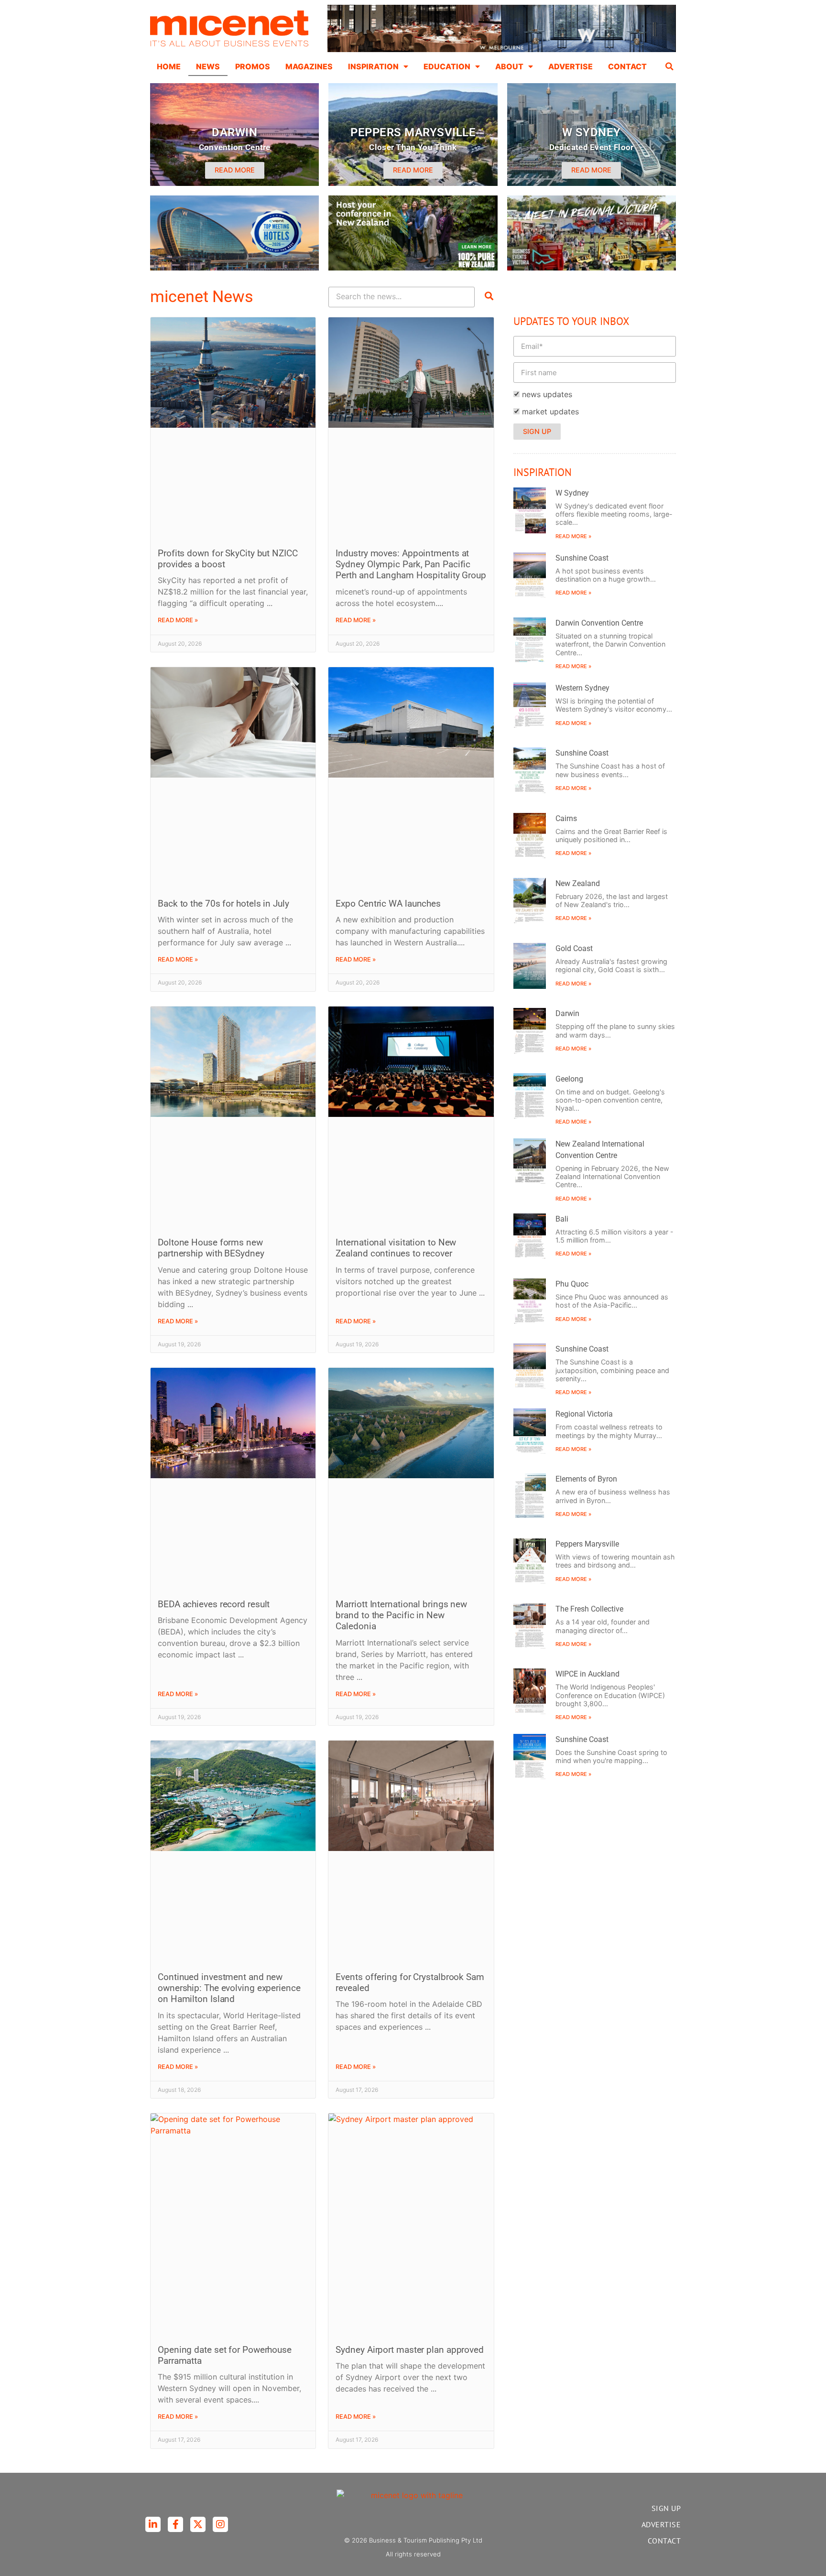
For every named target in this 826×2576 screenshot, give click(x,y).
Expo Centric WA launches (388, 904)
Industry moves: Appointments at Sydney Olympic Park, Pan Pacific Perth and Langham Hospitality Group (411, 564)
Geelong (569, 1079)
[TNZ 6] (413, 268)
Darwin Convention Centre (599, 623)
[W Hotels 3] (234, 268)
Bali (562, 1219)
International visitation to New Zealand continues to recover (396, 1248)
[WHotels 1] (502, 50)
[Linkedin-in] (153, 2524)
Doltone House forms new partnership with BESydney (211, 1248)
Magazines (309, 66)
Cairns (566, 818)
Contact (627, 66)
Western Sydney (582, 688)
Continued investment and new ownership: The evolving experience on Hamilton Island (229, 1988)
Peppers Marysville (587, 1544)
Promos (253, 66)
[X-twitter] (198, 2524)
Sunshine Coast (582, 558)
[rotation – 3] (592, 268)
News (208, 66)
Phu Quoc (572, 1284)
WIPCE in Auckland (587, 1674)
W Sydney (572, 493)
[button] (670, 66)
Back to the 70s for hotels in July (223, 904)
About (509, 66)
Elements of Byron (586, 1479)
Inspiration (373, 66)
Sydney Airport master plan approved (410, 2350)
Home (169, 66)
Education (447, 66)
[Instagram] (220, 2524)
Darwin (567, 1013)
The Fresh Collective (589, 1609)
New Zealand (578, 883)
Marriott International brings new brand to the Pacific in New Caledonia (401, 1615)
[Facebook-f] (175, 2524)
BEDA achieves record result (214, 1604)
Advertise (571, 66)
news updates (547, 394)
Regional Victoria (584, 1414)
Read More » (178, 620)
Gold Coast (574, 948)
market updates (550, 411)
